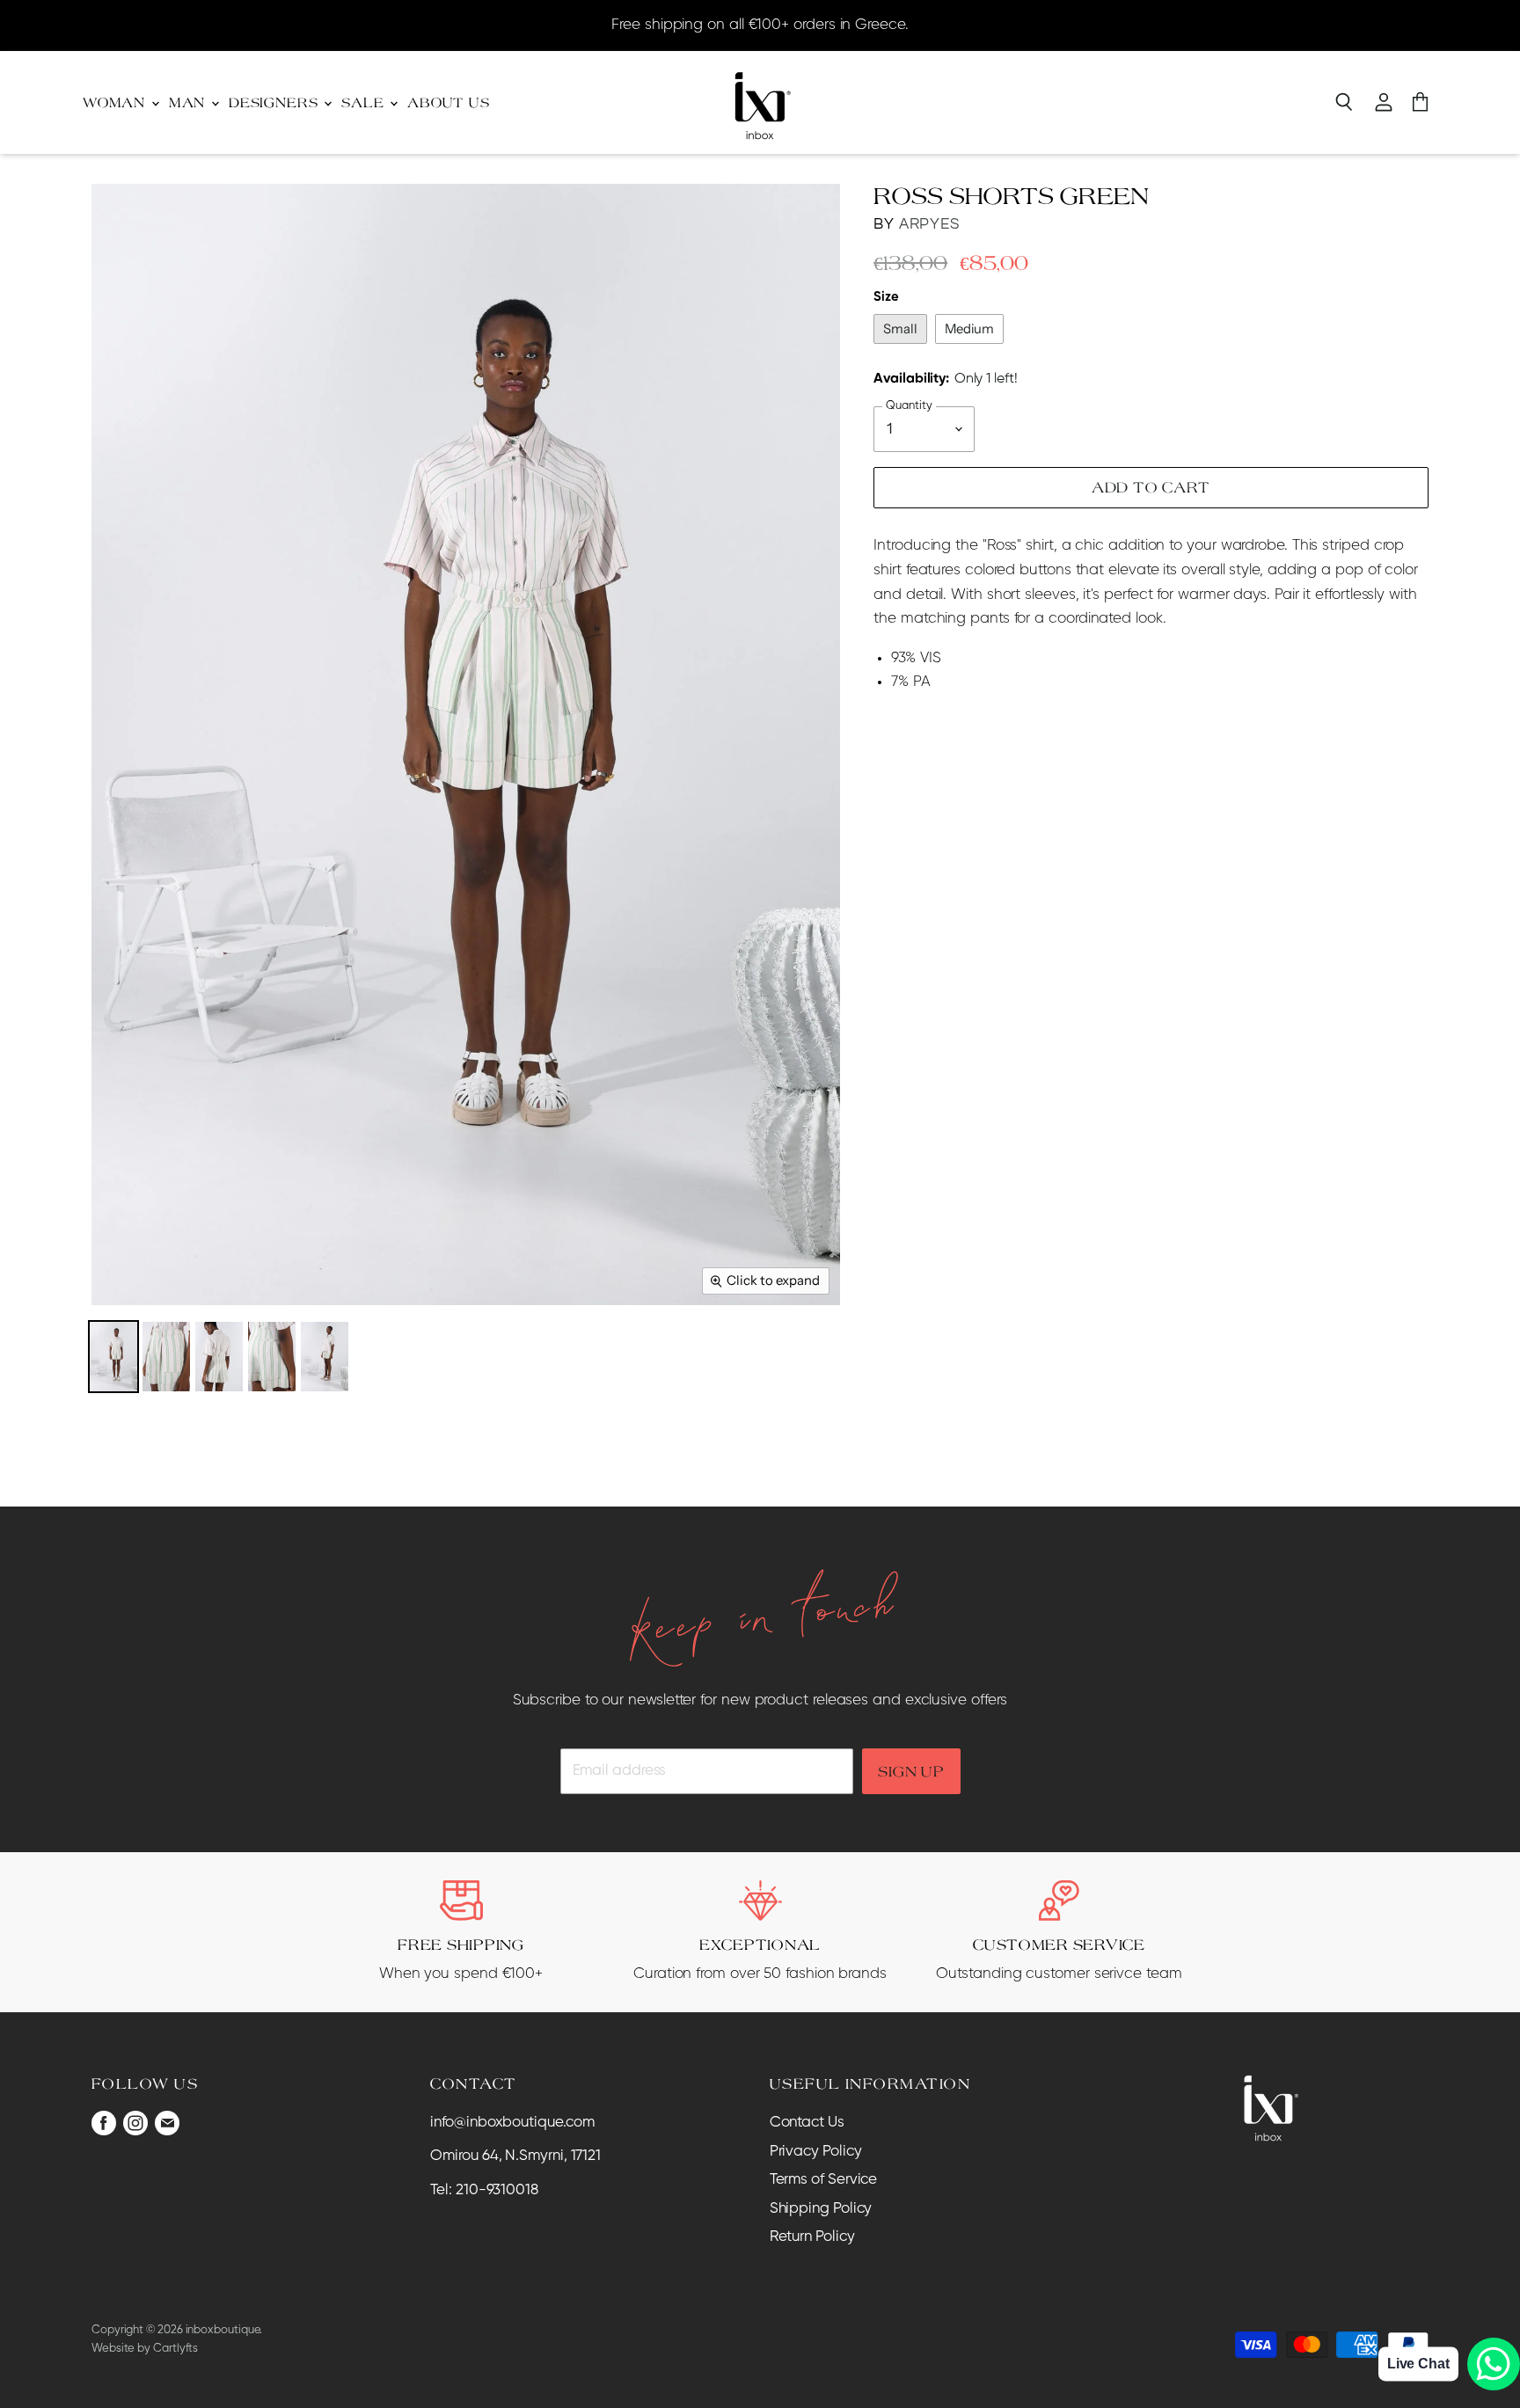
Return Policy (812, 2237)
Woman (116, 102)
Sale (365, 102)
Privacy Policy (816, 2152)
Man (189, 102)
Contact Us (807, 2123)
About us (449, 102)
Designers (275, 102)
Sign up (911, 1771)
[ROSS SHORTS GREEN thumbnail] (113, 1357)
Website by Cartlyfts (145, 2349)
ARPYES (929, 224)
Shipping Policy (821, 2209)
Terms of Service (824, 2180)
